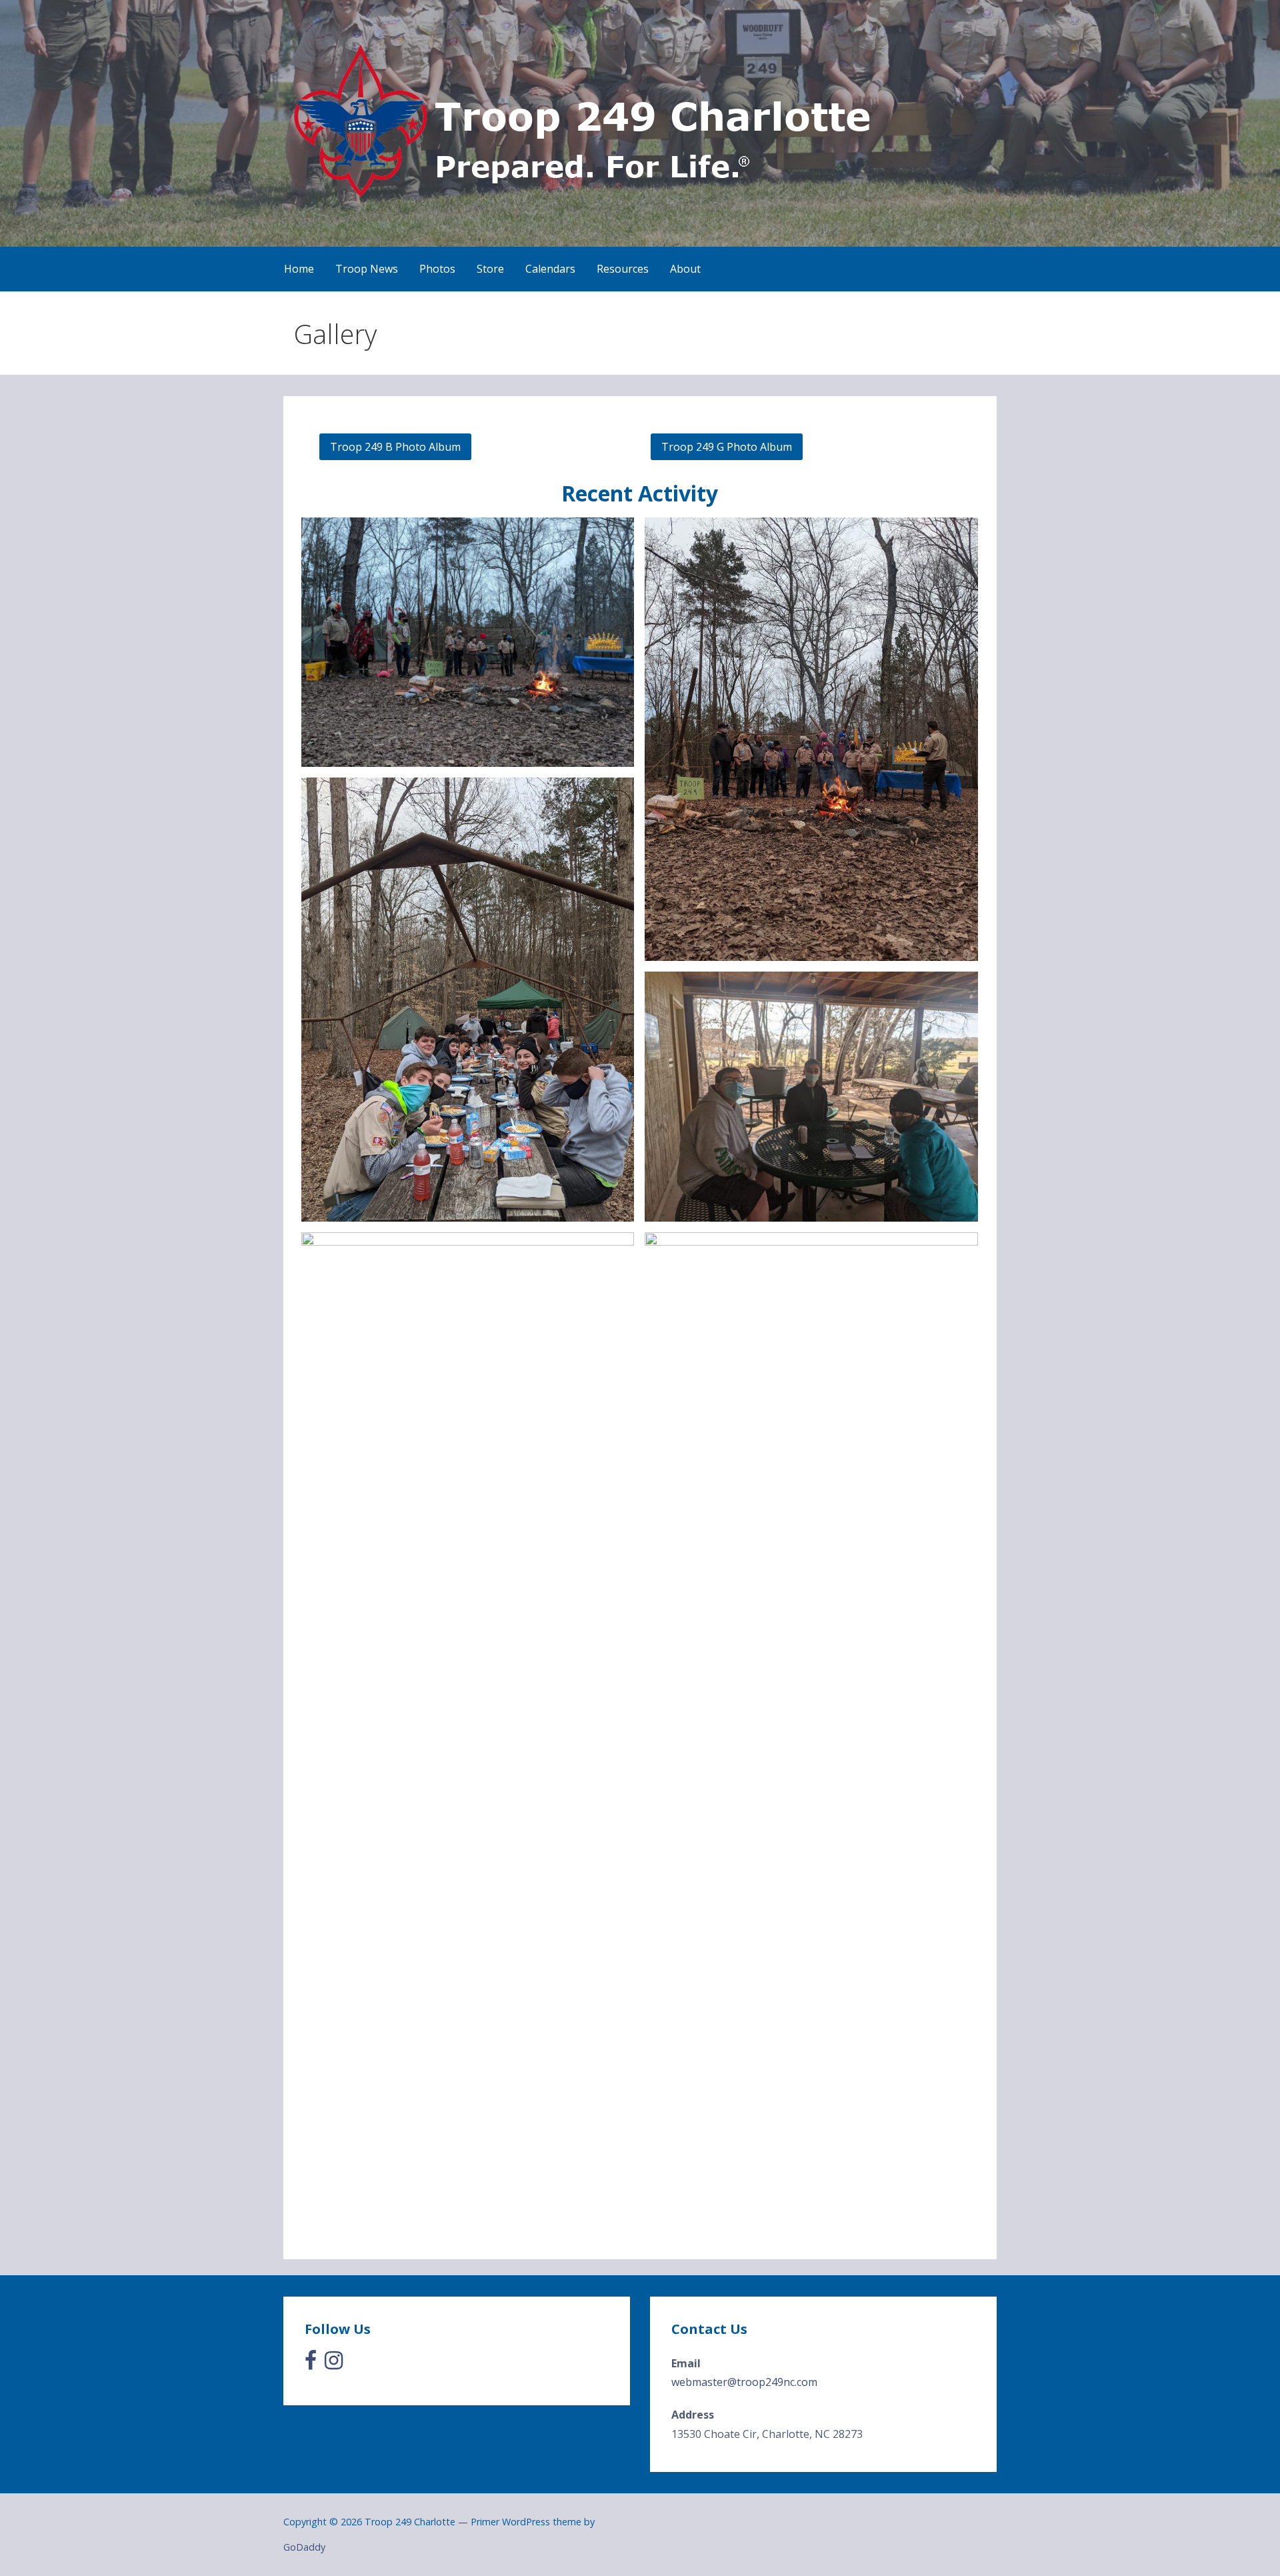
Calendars (550, 269)
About (685, 269)
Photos (437, 269)
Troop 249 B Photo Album (395, 447)
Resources (623, 269)
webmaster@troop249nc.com (744, 2382)
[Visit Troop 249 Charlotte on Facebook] (311, 2364)
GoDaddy (304, 2547)
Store (490, 269)
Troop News (367, 269)
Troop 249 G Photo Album (727, 447)
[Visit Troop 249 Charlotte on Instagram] (334, 2364)
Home (299, 269)
